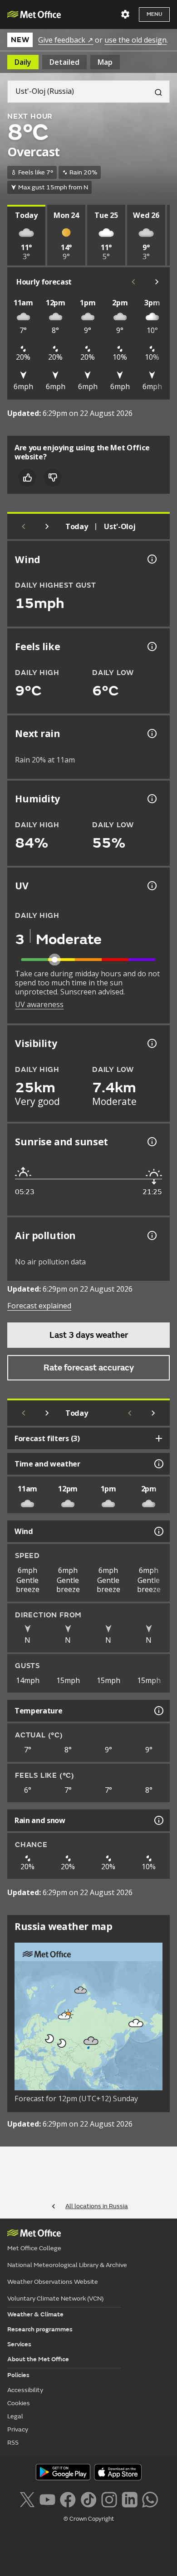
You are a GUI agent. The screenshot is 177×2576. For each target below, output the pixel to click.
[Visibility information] (151, 1043)
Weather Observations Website (53, 2282)
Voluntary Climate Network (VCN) (55, 2299)
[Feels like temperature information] (151, 646)
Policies (18, 2375)
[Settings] (125, 14)
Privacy (18, 2429)
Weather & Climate (35, 2314)
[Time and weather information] (158, 1464)
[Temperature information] (158, 1711)
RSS (13, 2443)
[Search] (155, 92)
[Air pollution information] (151, 1235)
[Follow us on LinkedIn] (130, 2499)
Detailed (64, 62)
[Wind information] (158, 1531)
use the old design (135, 40)
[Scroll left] (133, 282)
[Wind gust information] (151, 559)
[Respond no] (53, 478)
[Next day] (47, 526)
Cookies (19, 2403)
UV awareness (39, 1004)
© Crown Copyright (89, 2519)
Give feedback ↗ (66, 40)
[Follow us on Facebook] (68, 2499)
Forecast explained (39, 1306)
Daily (23, 62)
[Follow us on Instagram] (109, 2499)
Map (105, 62)
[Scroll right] (157, 282)
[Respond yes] (27, 478)
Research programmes (40, 2329)
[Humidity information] (151, 799)
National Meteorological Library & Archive (67, 2265)
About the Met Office (38, 2359)
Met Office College (34, 2248)
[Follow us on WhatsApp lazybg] (150, 2499)
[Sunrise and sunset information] (151, 1142)
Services (19, 2344)
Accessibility (25, 2390)
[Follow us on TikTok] (88, 2499)
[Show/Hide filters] (159, 1438)
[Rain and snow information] (158, 1820)
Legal (15, 2416)
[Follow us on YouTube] (47, 2499)
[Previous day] (24, 526)
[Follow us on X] (27, 2499)
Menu (154, 14)
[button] (81, 1990)
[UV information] (151, 886)
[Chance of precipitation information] (151, 733)
